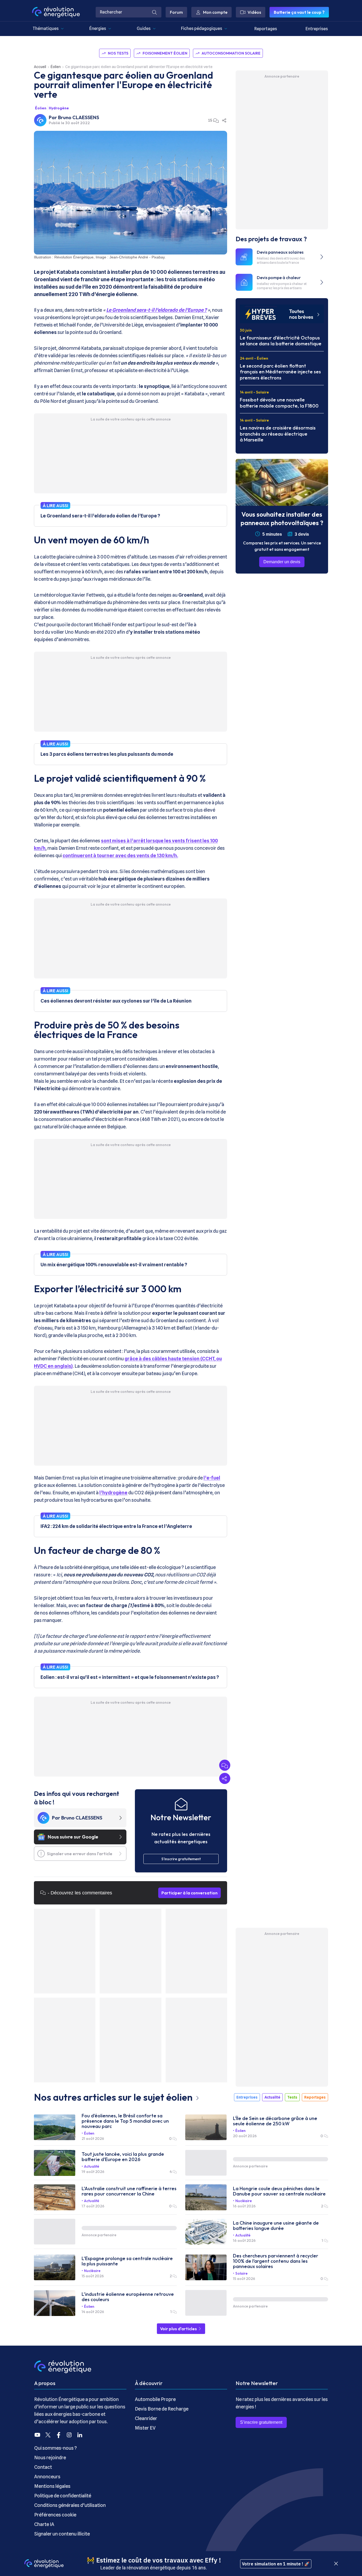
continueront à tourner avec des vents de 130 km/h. (120, 855)
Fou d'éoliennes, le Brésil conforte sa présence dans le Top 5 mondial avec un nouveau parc (125, 2121)
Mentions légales (52, 2486)
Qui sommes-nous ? (56, 2448)
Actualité (272, 2097)
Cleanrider (146, 2418)
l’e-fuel (212, 1478)
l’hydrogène (113, 1493)
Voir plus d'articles (179, 2329)
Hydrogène (59, 108)
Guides (144, 28)
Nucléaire (244, 2201)
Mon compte (215, 12)
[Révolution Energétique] (56, 12)
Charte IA (44, 2524)
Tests (292, 2097)
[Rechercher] (154, 12)
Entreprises (317, 29)
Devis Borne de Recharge (162, 2409)
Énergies (98, 28)
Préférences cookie (55, 2515)
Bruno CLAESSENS (79, 117)
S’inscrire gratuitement (261, 2422)
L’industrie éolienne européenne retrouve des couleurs (128, 2297)
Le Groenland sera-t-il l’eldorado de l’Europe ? (156, 310)
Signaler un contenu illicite (62, 2534)
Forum (176, 12)
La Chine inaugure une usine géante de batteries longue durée (276, 2226)
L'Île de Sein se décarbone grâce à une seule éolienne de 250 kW (275, 2121)
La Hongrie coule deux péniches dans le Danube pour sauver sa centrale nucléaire (279, 2191)
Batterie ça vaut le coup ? (299, 12)
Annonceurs (47, 2477)
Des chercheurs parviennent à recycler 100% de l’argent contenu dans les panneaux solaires (276, 2261)
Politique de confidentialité (63, 2496)
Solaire (241, 2273)
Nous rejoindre (50, 2458)
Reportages (266, 29)
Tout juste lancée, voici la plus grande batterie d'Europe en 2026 (123, 2157)
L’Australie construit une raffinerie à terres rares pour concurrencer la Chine (129, 2191)
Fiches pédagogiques (202, 28)
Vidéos (254, 12)
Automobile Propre (155, 2399)
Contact (43, 2467)
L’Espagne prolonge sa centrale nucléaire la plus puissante (127, 2261)
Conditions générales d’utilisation (70, 2505)
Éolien (56, 67)
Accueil (40, 67)
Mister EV (145, 2428)
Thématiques (46, 28)
